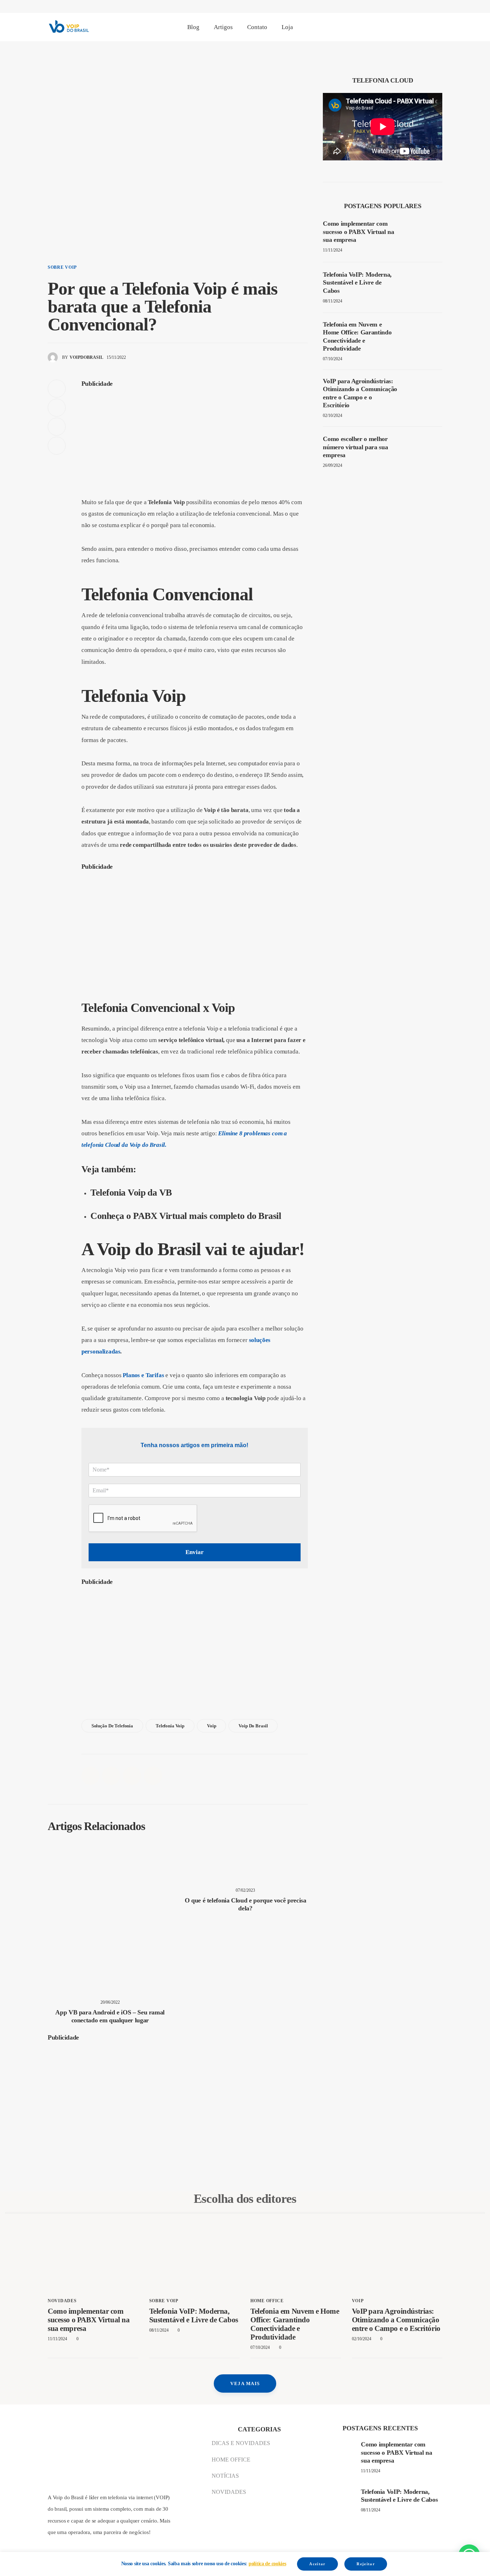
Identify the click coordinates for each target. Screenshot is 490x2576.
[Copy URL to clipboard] (57, 446)
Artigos (223, 27)
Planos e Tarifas (143, 1375)
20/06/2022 (110, 2002)
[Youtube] (440, 31)
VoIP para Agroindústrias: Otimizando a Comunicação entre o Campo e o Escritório (396, 2320)
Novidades (62, 2301)
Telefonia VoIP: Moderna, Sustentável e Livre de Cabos (194, 2315)
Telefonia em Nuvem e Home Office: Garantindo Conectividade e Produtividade (295, 2324)
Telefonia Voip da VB (131, 1193)
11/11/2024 (333, 250)
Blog (193, 27)
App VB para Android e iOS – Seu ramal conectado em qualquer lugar (110, 2016)
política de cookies (267, 2564)
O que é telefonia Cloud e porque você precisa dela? (246, 1904)
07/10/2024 (333, 359)
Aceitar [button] (317, 2564)
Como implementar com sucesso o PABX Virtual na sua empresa (89, 2320)
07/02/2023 (245, 1890)
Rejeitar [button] (366, 2564)
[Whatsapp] (426, 31)
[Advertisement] (195, 444)
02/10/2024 (333, 416)
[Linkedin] (397, 31)
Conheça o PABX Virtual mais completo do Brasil (186, 1216)
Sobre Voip (62, 267)
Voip (211, 1726)
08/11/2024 (333, 301)
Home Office (267, 2301)
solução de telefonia (112, 1726)
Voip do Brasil (253, 1726)
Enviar (195, 1552)
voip (358, 2301)
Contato (257, 27)
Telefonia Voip (170, 1726)
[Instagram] (412, 31)
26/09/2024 (333, 465)
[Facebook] (383, 31)
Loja (287, 27)
